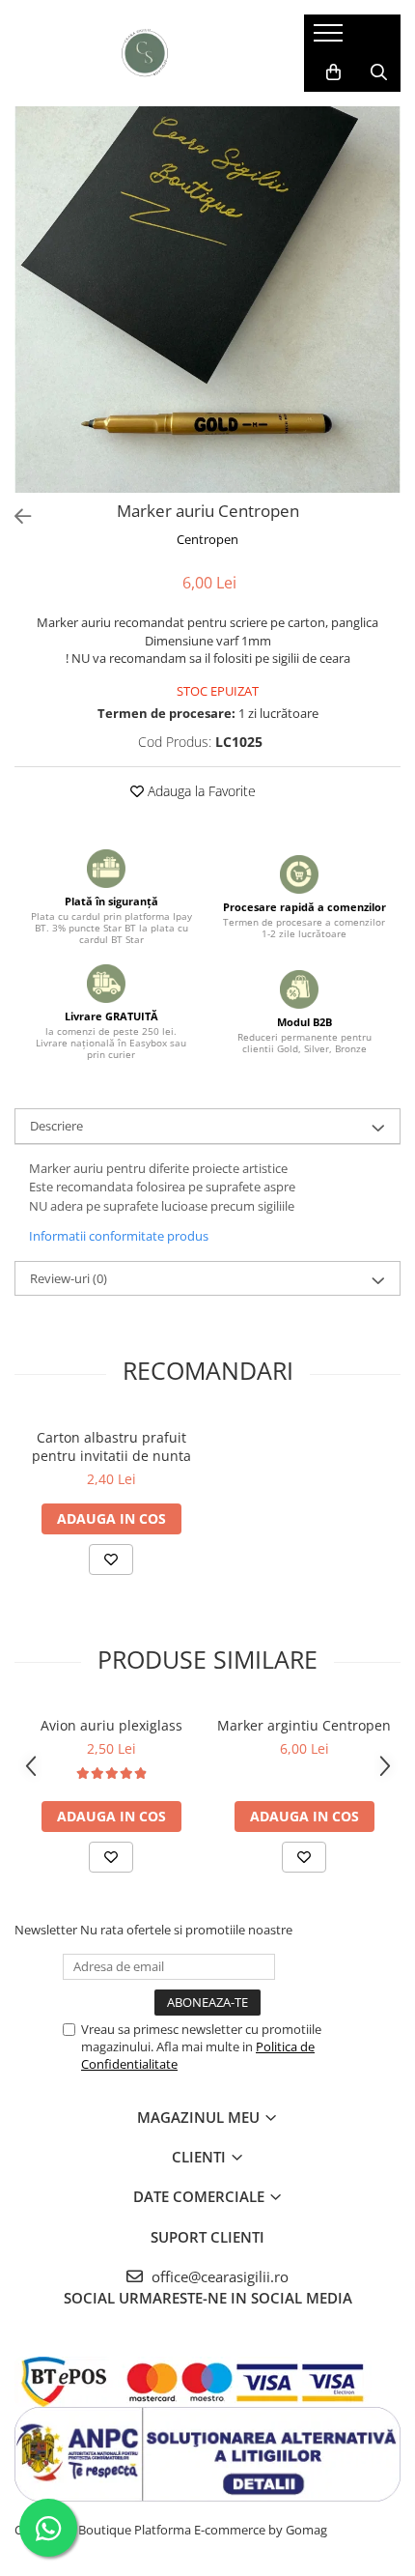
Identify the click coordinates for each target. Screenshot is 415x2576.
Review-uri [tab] (69, 1278)
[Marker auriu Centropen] (207, 300)
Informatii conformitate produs (119, 1236)
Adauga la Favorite (200, 791)
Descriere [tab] (56, 1126)
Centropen (207, 539)
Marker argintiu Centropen (304, 1725)
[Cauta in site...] (379, 72)
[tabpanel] (207, 300)
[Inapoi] (14, 516)
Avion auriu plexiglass (111, 1725)
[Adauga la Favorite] (111, 1560)
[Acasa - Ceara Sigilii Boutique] (145, 53)
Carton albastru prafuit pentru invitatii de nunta (111, 1446)
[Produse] (331, 39)
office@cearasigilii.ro (218, 2276)
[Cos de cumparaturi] (333, 72)
